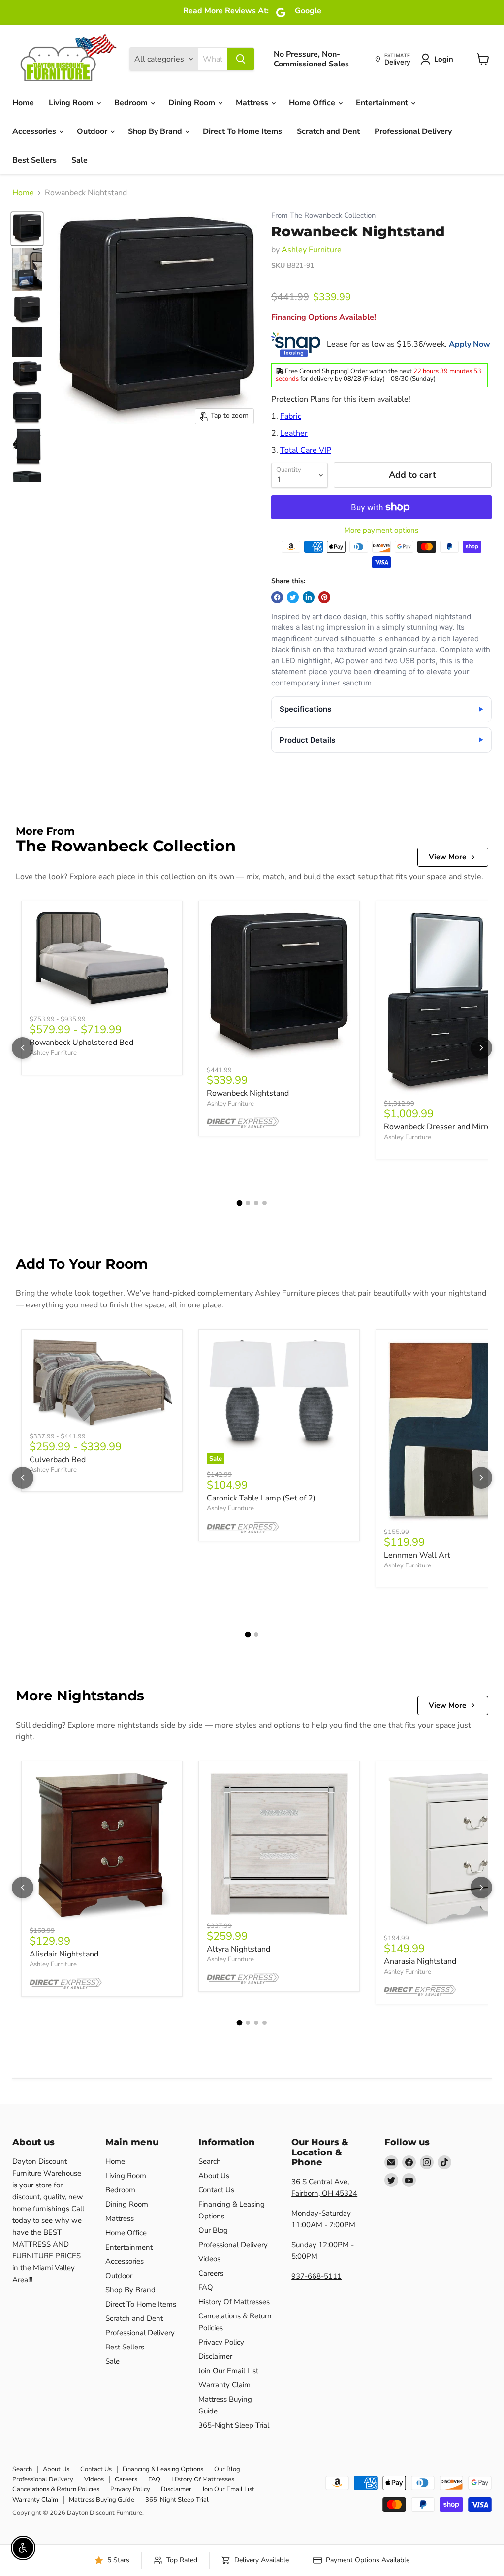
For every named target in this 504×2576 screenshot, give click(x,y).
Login (444, 59)
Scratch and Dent (328, 131)
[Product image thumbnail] (27, 270)
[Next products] (481, 1048)
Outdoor (93, 131)
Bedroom (132, 103)
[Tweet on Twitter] (293, 597)
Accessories (35, 131)
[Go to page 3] (256, 1203)
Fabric (291, 416)
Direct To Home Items (242, 131)
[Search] (241, 59)
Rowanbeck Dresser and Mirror (439, 1127)
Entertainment (383, 103)
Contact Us (216, 2190)
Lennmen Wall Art (417, 1555)
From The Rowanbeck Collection (323, 215)
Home (23, 103)
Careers (211, 2273)
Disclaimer (215, 2356)
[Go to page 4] (265, 1203)
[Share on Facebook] (277, 597)
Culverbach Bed (58, 1460)
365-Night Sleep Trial (234, 2425)
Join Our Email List (228, 2371)
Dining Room (193, 103)
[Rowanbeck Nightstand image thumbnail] (27, 229)
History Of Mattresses (234, 2302)
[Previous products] (23, 1048)
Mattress (253, 103)
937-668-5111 (316, 2276)
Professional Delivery (413, 131)
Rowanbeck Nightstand (248, 1093)
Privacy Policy (221, 2342)
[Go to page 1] (240, 1203)
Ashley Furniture (312, 250)
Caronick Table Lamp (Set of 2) (261, 1498)
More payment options (381, 531)
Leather (294, 433)
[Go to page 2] (248, 1203)
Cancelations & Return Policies (56, 2489)
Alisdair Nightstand (64, 1954)
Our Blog (213, 2230)
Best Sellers (34, 160)
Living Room (72, 103)
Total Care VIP (306, 450)
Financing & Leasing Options (163, 2469)
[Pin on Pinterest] (324, 597)
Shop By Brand (156, 131)
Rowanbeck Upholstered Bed (81, 1043)
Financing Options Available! (324, 317)
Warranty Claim (224, 2385)
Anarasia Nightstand (420, 1961)
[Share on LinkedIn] (309, 597)
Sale (79, 160)
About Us (214, 2176)
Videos (209, 2259)
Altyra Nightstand (238, 1949)
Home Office (313, 103)
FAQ (206, 2287)
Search (210, 2161)
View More (447, 857)
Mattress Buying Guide (102, 2500)
